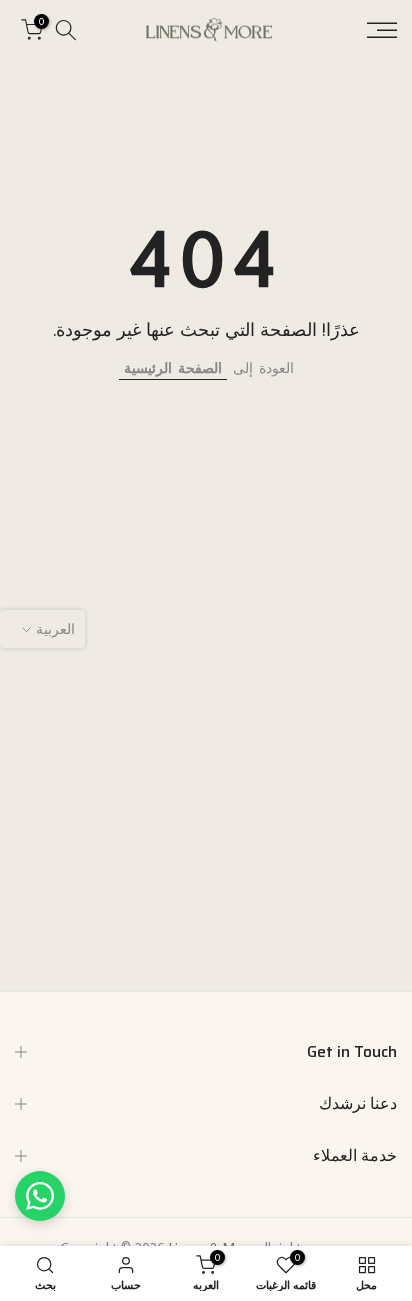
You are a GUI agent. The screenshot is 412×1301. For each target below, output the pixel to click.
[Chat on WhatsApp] (40, 1196)
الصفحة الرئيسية (173, 368)
